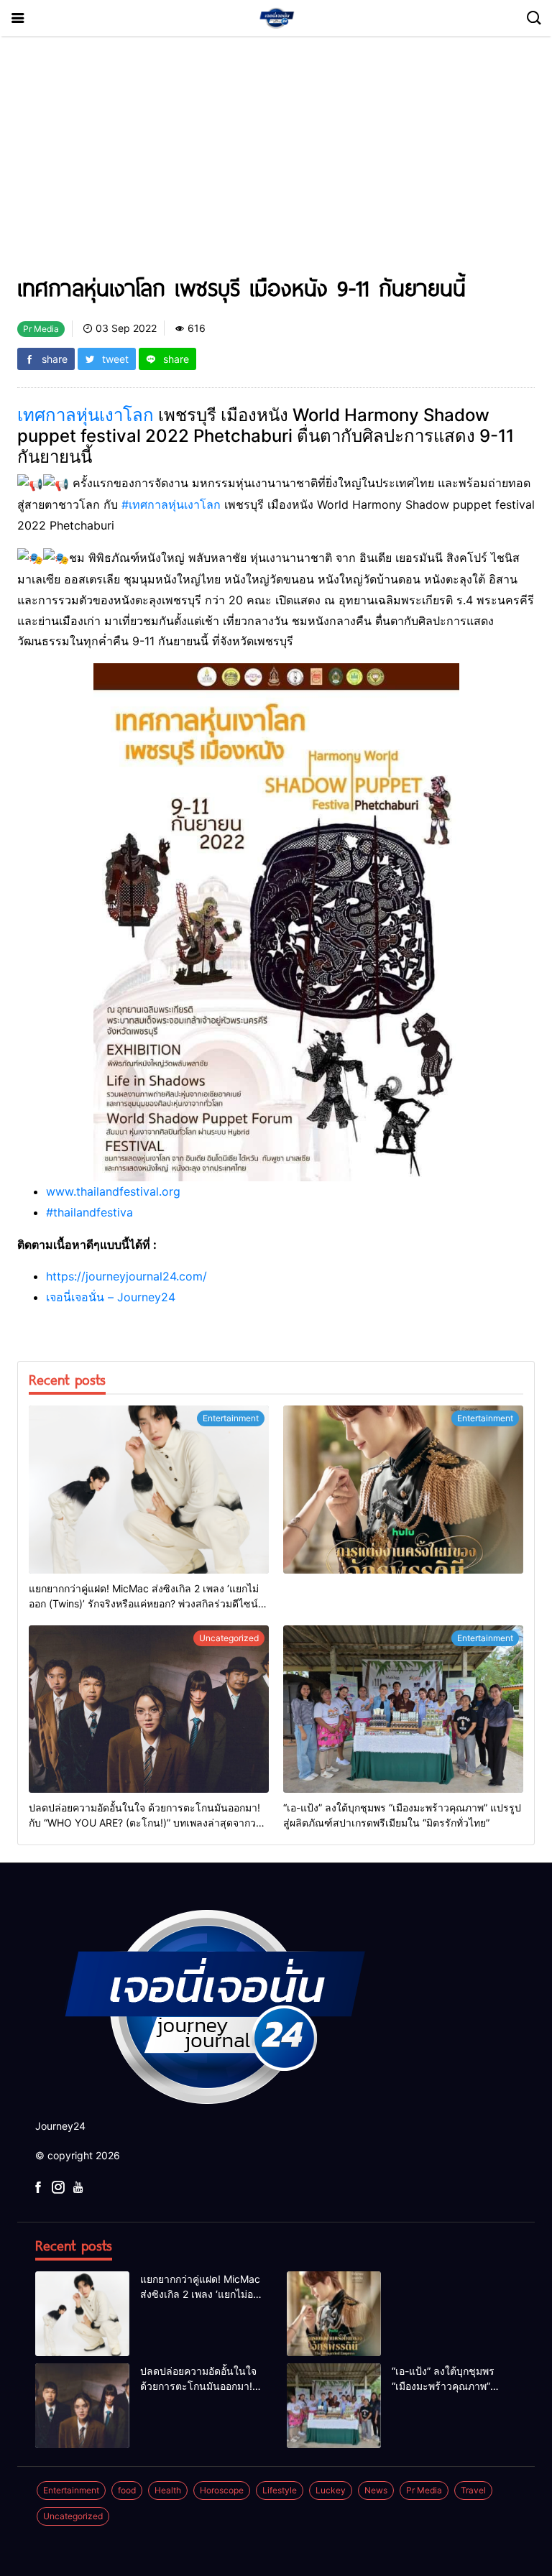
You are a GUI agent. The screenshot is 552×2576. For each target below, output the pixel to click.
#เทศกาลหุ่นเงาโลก (171, 504)
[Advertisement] (276, 161)
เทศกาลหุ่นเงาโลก (86, 415)
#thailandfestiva (89, 1212)
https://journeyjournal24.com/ (126, 1276)
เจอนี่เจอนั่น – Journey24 (111, 1297)
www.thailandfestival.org (113, 1191)
